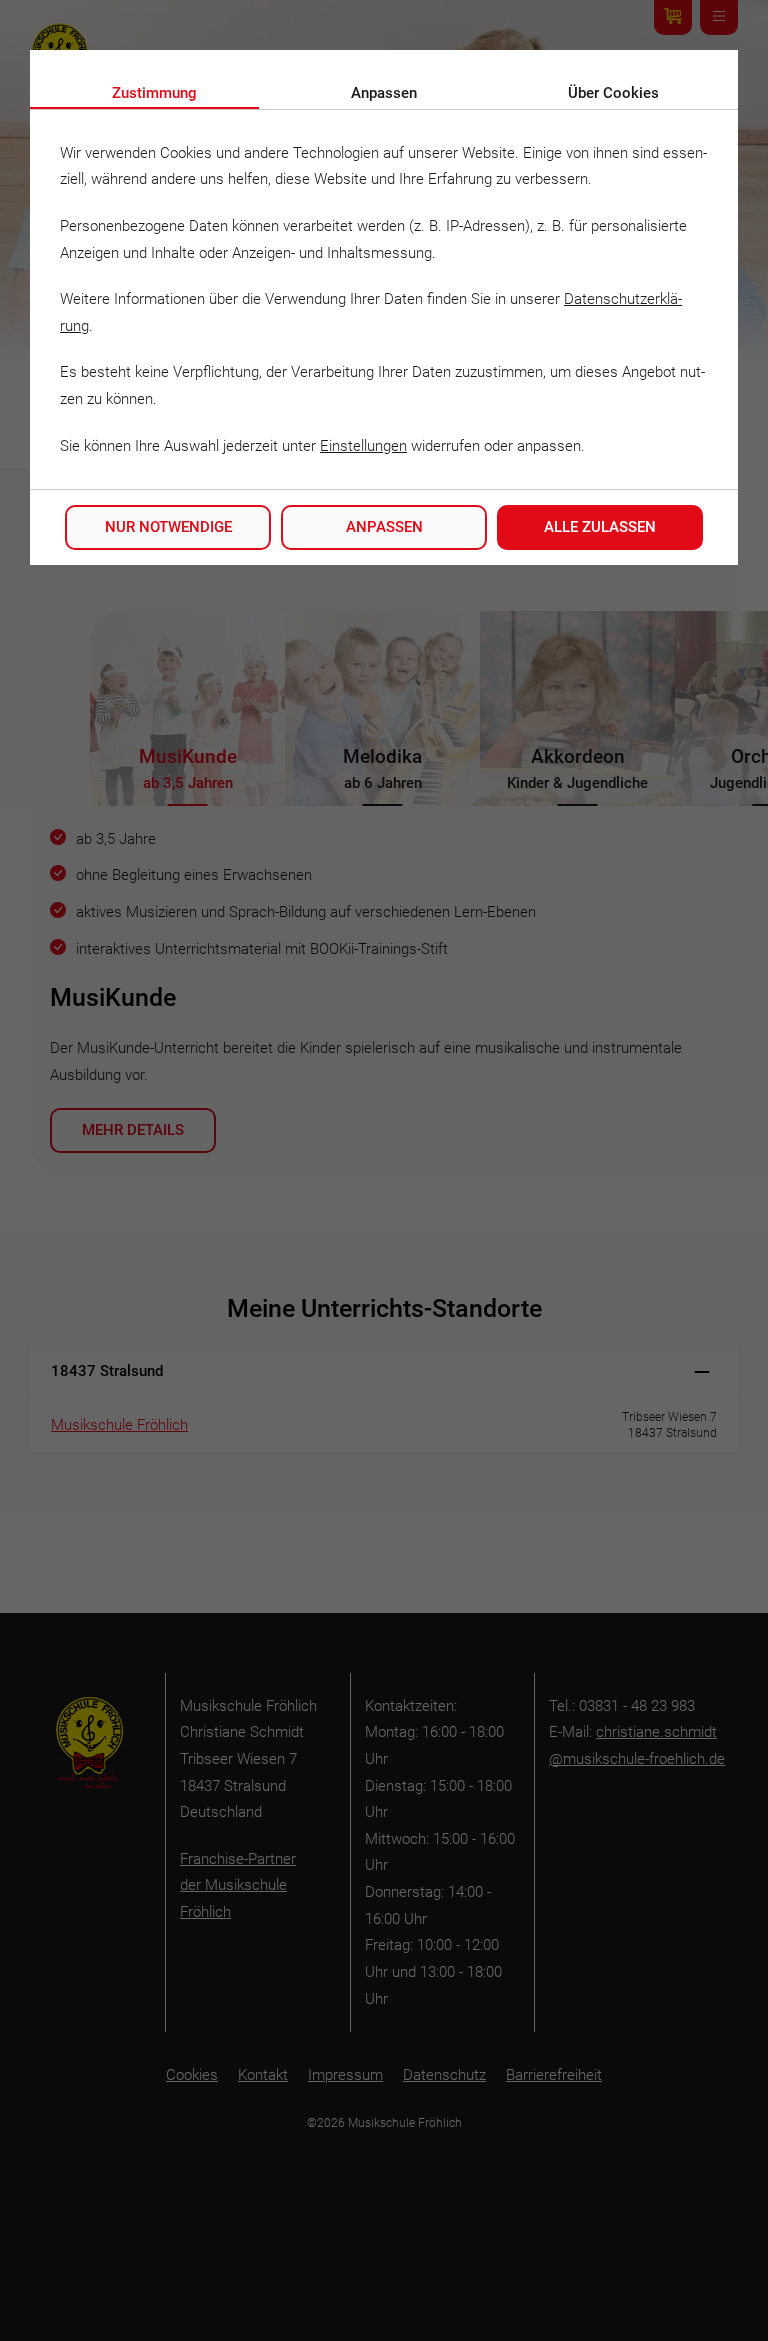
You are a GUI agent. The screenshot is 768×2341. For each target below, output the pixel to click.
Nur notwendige (168, 527)
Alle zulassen (600, 527)
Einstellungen (363, 446)
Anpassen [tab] (384, 93)
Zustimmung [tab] (154, 93)
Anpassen (384, 527)
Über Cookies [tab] (613, 93)
